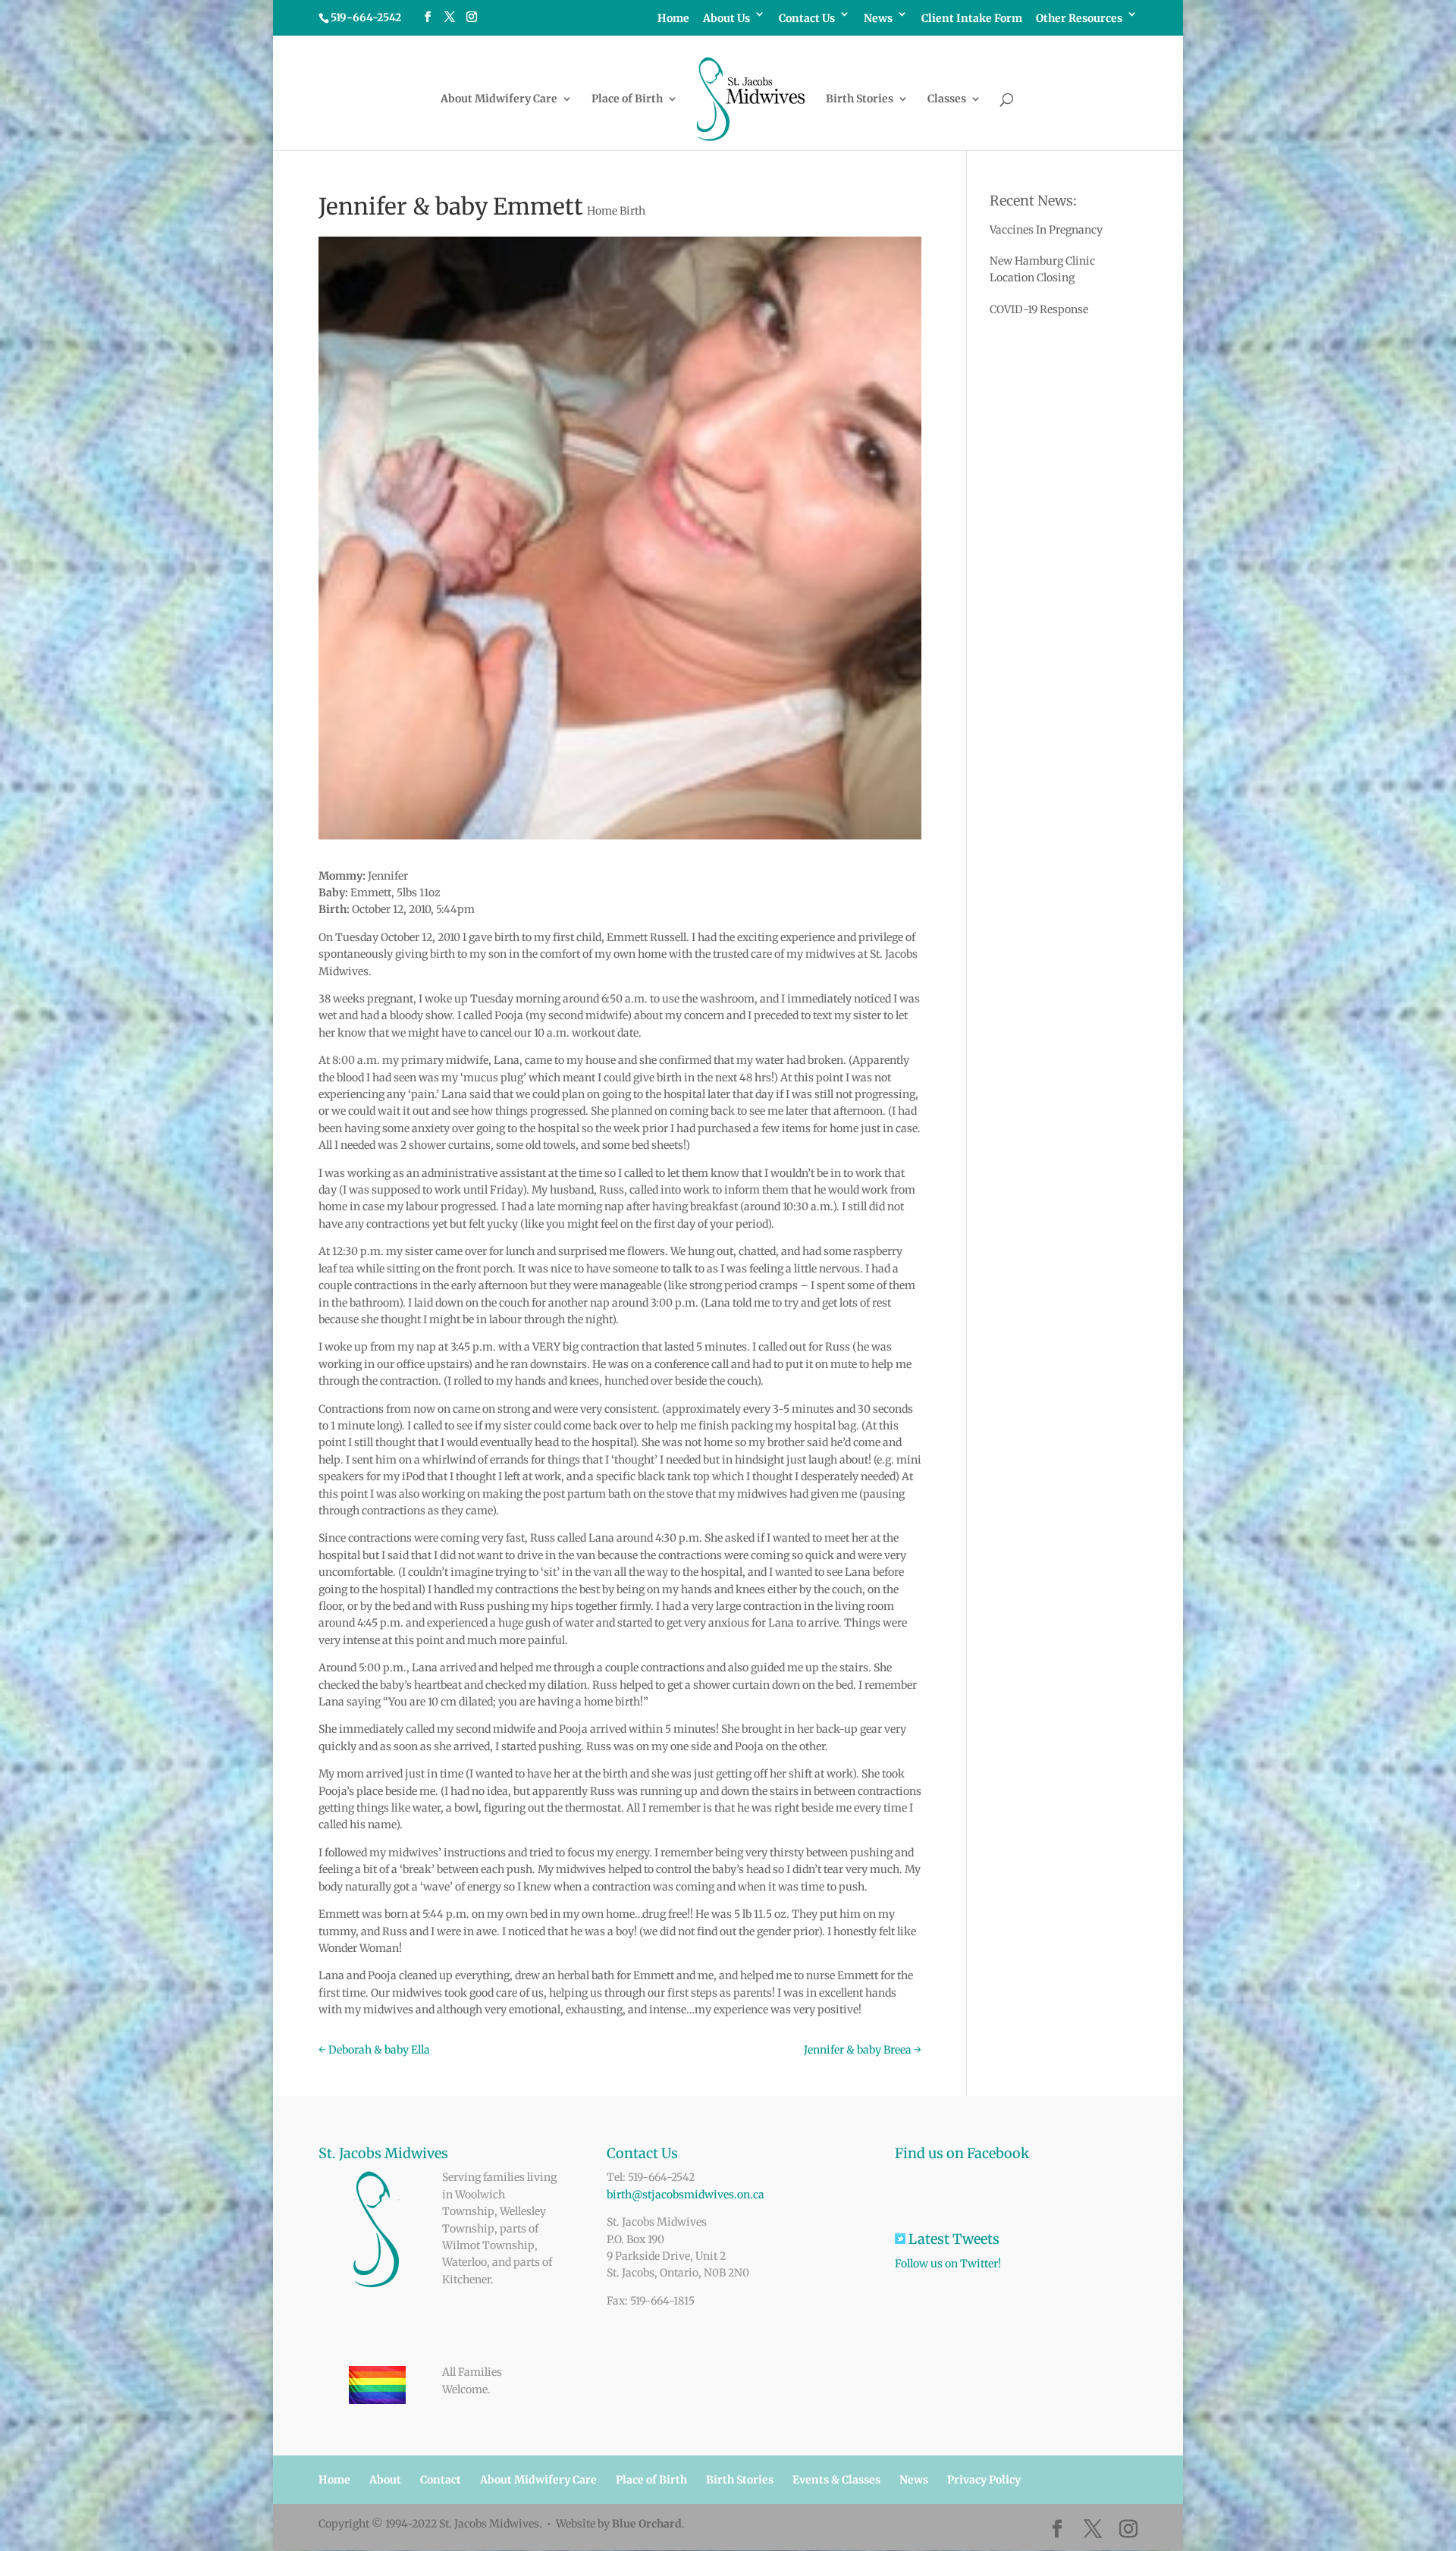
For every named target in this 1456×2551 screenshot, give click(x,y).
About (385, 2480)
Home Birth (616, 211)
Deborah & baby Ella (374, 2050)
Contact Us (807, 19)
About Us (726, 19)
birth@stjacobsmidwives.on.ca (686, 2195)
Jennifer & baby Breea (863, 2050)
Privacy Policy (984, 2480)
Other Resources (1079, 19)
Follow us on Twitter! (948, 2264)
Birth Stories (860, 99)
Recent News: (1033, 201)
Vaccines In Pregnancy (1046, 230)
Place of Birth (627, 99)
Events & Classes (836, 2480)
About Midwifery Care (499, 99)
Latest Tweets (969, 2239)
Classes (947, 99)
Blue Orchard (647, 2524)
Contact (441, 2480)
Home (673, 19)
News (878, 19)
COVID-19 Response (1039, 309)
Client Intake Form (972, 19)
